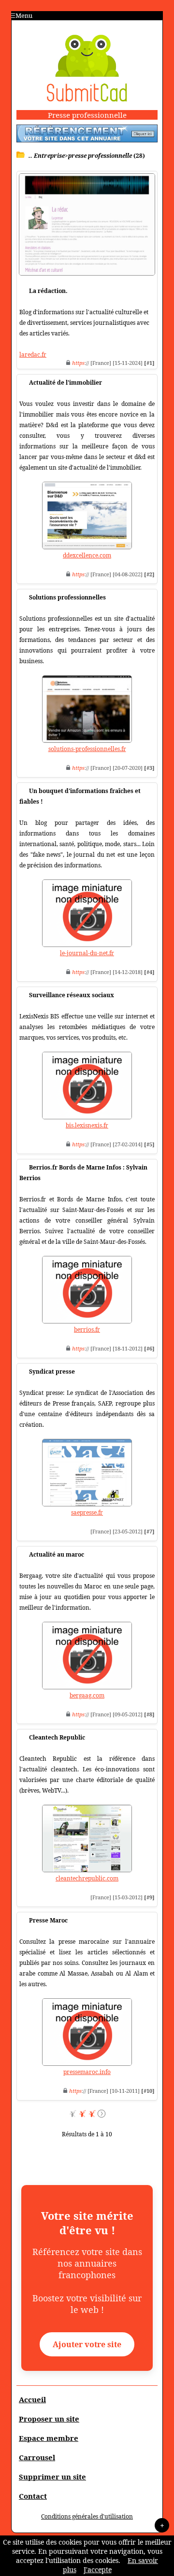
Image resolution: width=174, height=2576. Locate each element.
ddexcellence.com (87, 555)
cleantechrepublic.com (87, 1878)
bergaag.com (87, 1695)
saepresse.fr (87, 1512)
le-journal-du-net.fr (87, 953)
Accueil (32, 2399)
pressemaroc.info (87, 2072)
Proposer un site (49, 2419)
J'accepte (98, 2569)
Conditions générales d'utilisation (87, 2516)
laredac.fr (33, 355)
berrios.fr (87, 1330)
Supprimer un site (52, 2477)
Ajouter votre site (87, 2344)
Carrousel (37, 2457)
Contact (33, 2496)
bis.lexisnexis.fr (87, 1125)
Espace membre (49, 2438)
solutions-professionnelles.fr (87, 749)
